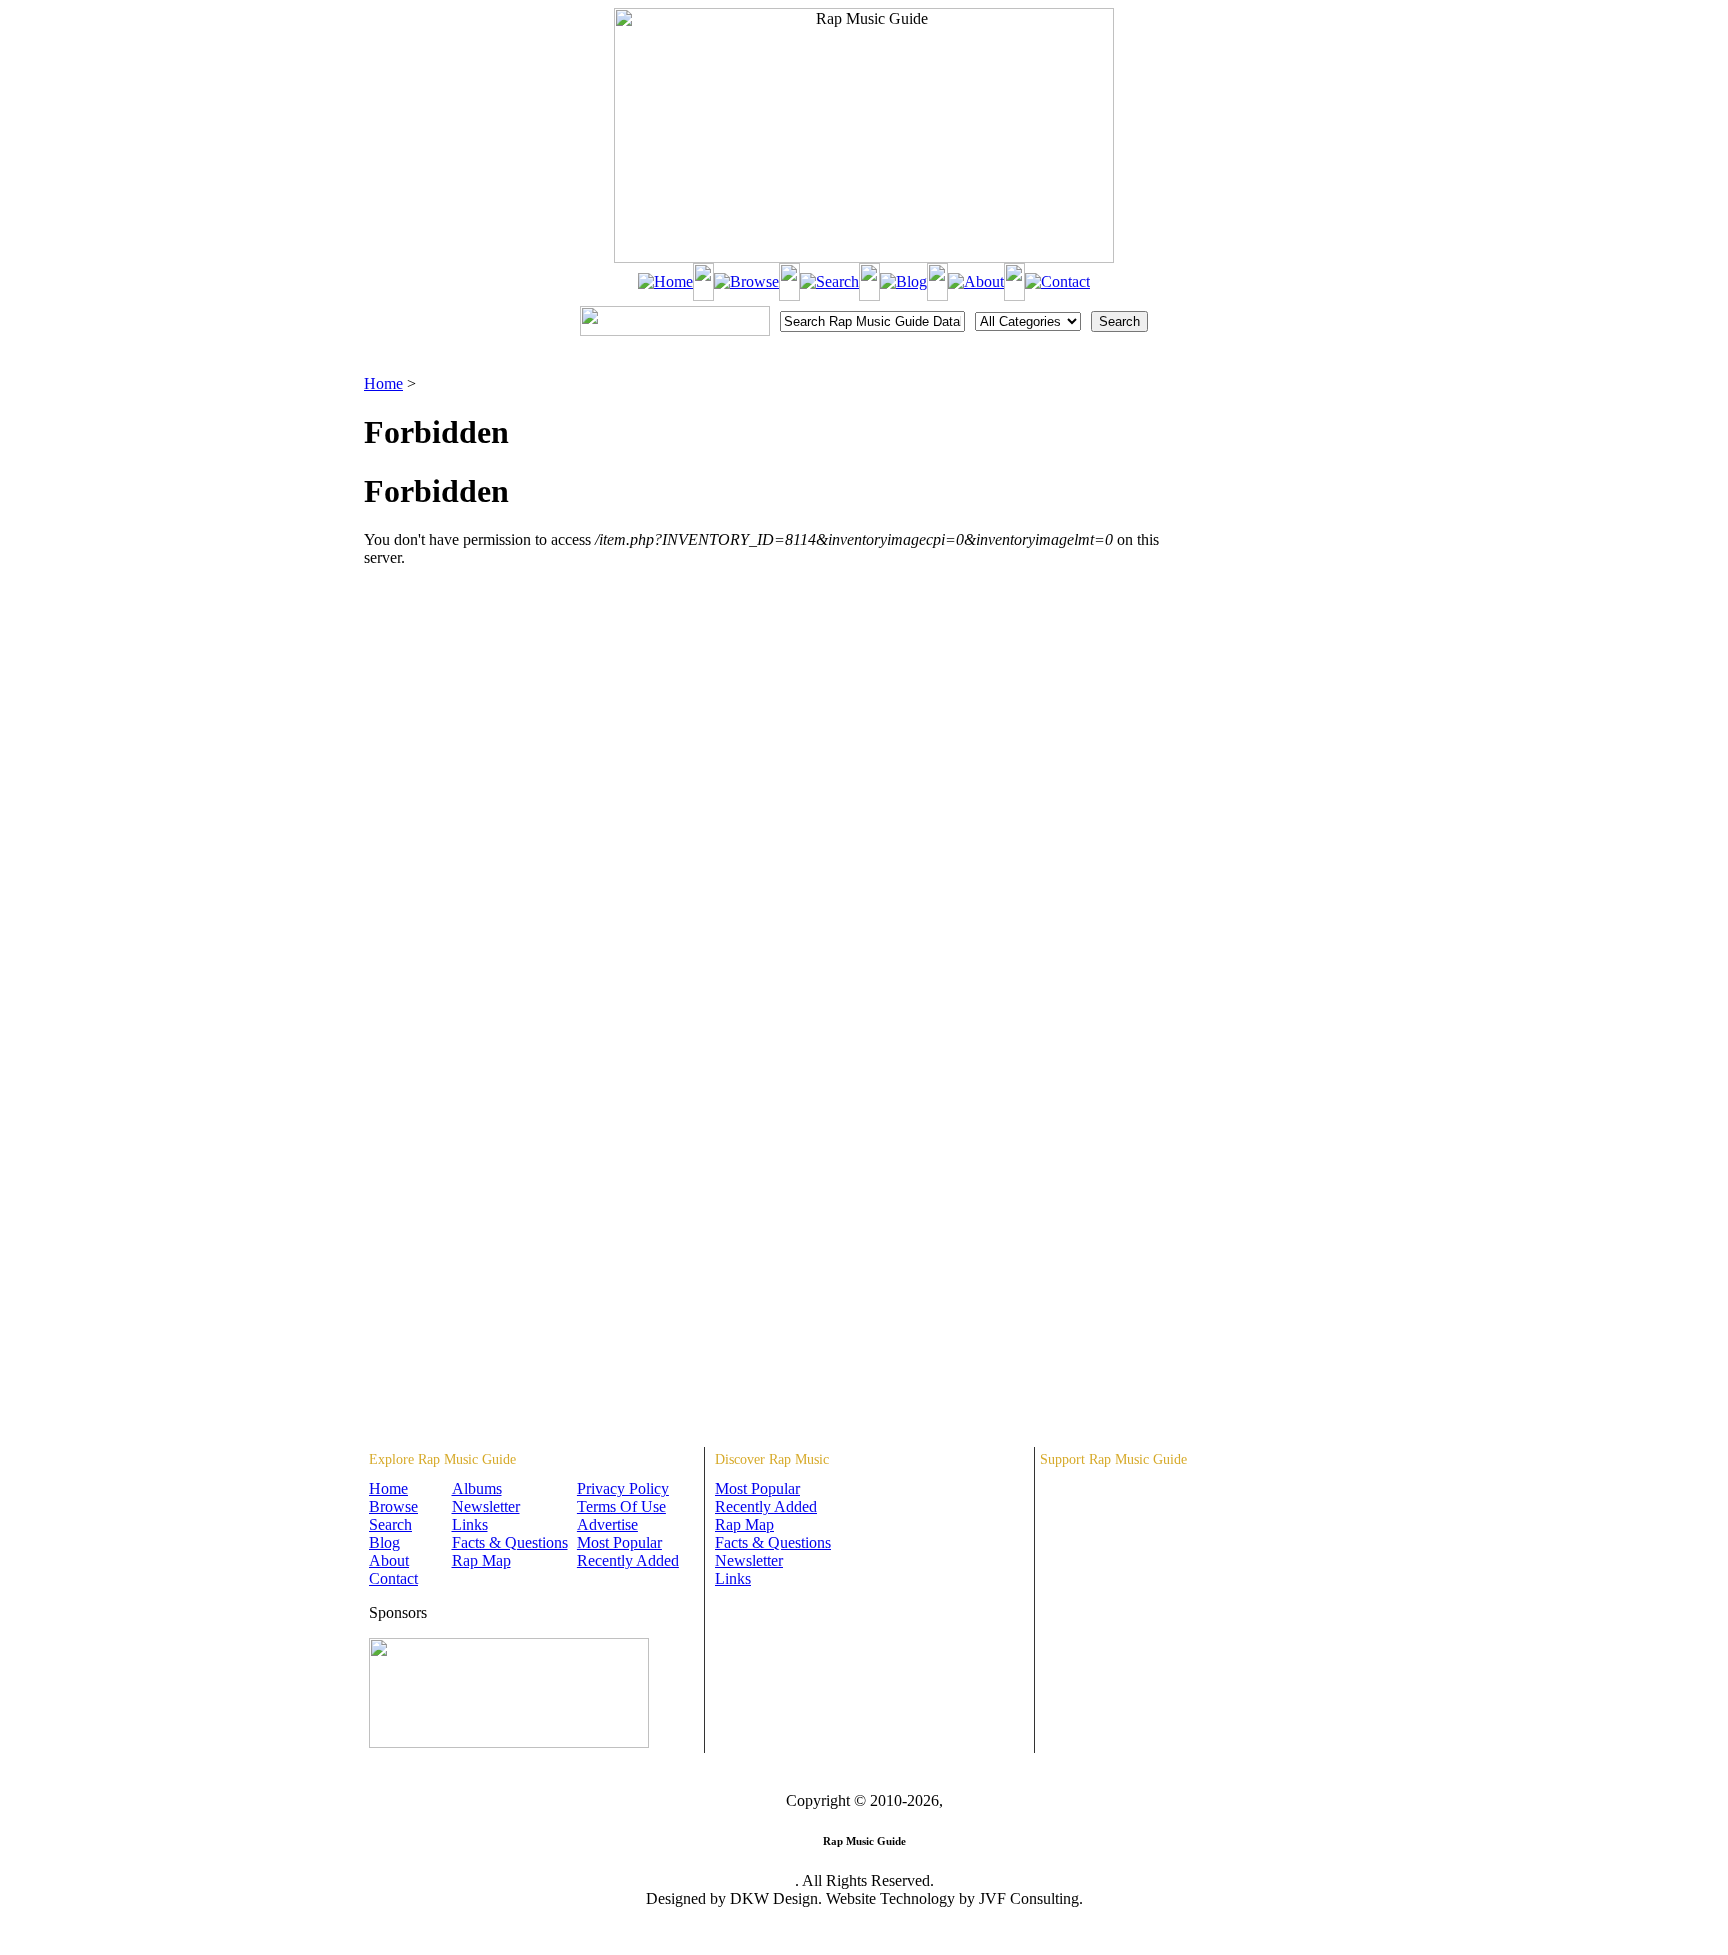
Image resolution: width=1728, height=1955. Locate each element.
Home (383, 383)
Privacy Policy (623, 1488)
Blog (384, 1542)
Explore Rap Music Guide (442, 1459)
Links (470, 1524)
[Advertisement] (1260, 475)
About (389, 1560)
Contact (393, 1578)
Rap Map (481, 1560)
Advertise (607, 1524)
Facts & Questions (510, 1542)
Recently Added (628, 1560)
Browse (393, 1506)
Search (390, 1524)
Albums (477, 1488)
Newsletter (486, 1506)
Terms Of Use (621, 1506)
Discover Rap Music (772, 1459)
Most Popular (619, 1542)
